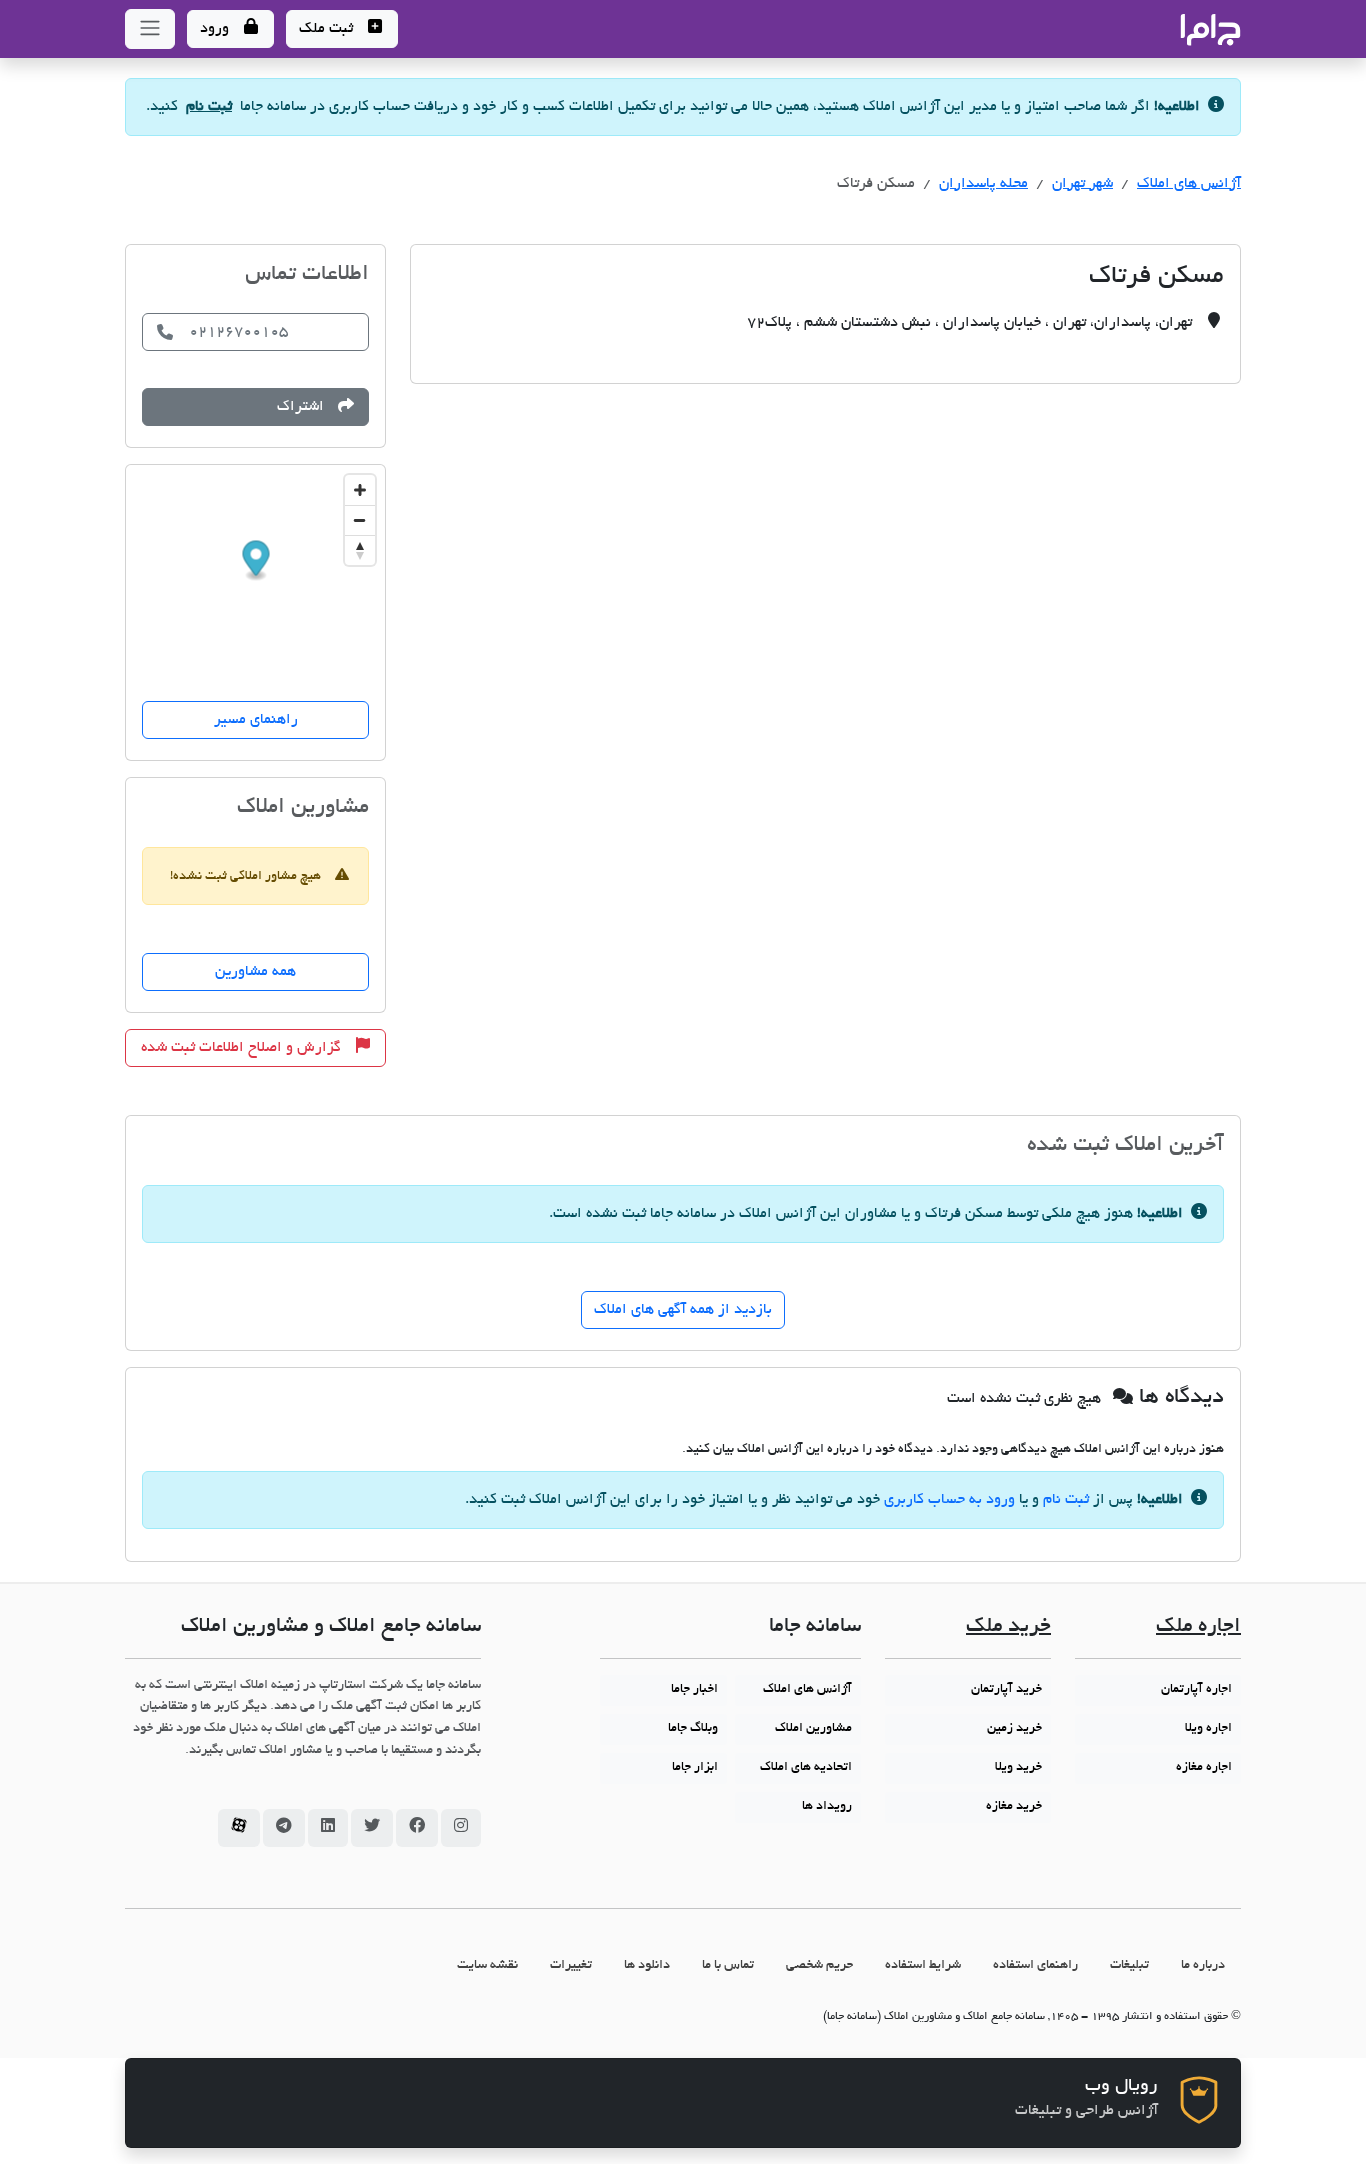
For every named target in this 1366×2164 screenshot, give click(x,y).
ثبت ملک (328, 29)
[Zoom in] (360, 490)
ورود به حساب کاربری (949, 1500)
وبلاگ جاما (693, 1729)
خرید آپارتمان (1006, 1690)
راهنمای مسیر (256, 720)
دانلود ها (647, 1965)
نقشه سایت (487, 1965)
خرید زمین (1014, 1729)
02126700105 (238, 332)
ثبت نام (209, 107)
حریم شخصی (819, 1965)
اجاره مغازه (1204, 1768)
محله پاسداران (983, 184)
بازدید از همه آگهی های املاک (683, 1310)
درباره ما (1203, 1965)
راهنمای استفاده (1035, 1965)
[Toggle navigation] (150, 29)
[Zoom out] (360, 520)
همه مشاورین (255, 972)
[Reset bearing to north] (360, 550)
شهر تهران (1082, 184)
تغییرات (571, 1965)
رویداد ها (827, 1807)
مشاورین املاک (813, 1729)
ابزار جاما (695, 1768)
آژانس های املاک (1189, 184)
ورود (216, 29)
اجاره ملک (1198, 1627)
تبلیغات (1129, 1965)
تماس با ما (728, 1965)
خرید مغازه (1014, 1807)
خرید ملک (1008, 1627)
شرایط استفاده (923, 1965)
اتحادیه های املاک (806, 1768)
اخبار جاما (694, 1690)
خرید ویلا (1018, 1768)
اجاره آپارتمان (1196, 1690)
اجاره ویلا (1208, 1729)
